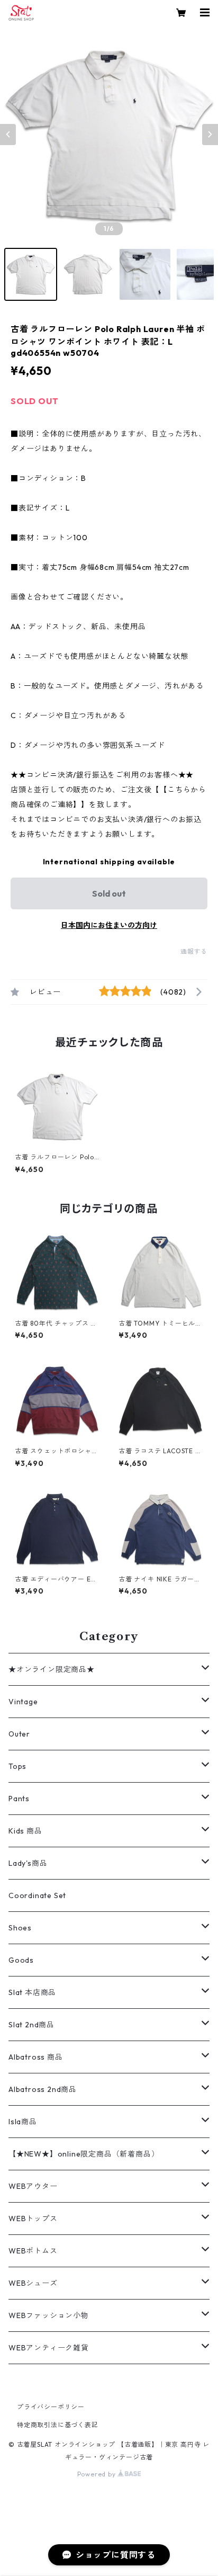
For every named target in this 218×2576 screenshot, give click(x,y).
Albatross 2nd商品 (43, 2089)
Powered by (98, 2474)
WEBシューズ (33, 2283)
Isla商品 (23, 2122)
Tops (17, 1766)
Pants (19, 1799)
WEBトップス (33, 2219)
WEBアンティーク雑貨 (49, 2348)
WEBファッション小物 (49, 2315)
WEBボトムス (33, 2251)
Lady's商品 (28, 1863)
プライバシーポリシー (51, 2407)
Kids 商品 (25, 1831)
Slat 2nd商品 (31, 2025)
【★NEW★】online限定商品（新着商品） (84, 2154)
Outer (19, 1734)
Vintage (23, 1702)
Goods (21, 1960)
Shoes (20, 1928)
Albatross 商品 (36, 2057)
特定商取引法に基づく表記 (58, 2425)
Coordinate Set (37, 1895)
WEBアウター (33, 2186)
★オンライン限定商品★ (52, 1669)
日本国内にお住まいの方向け (109, 925)
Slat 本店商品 (32, 1992)
